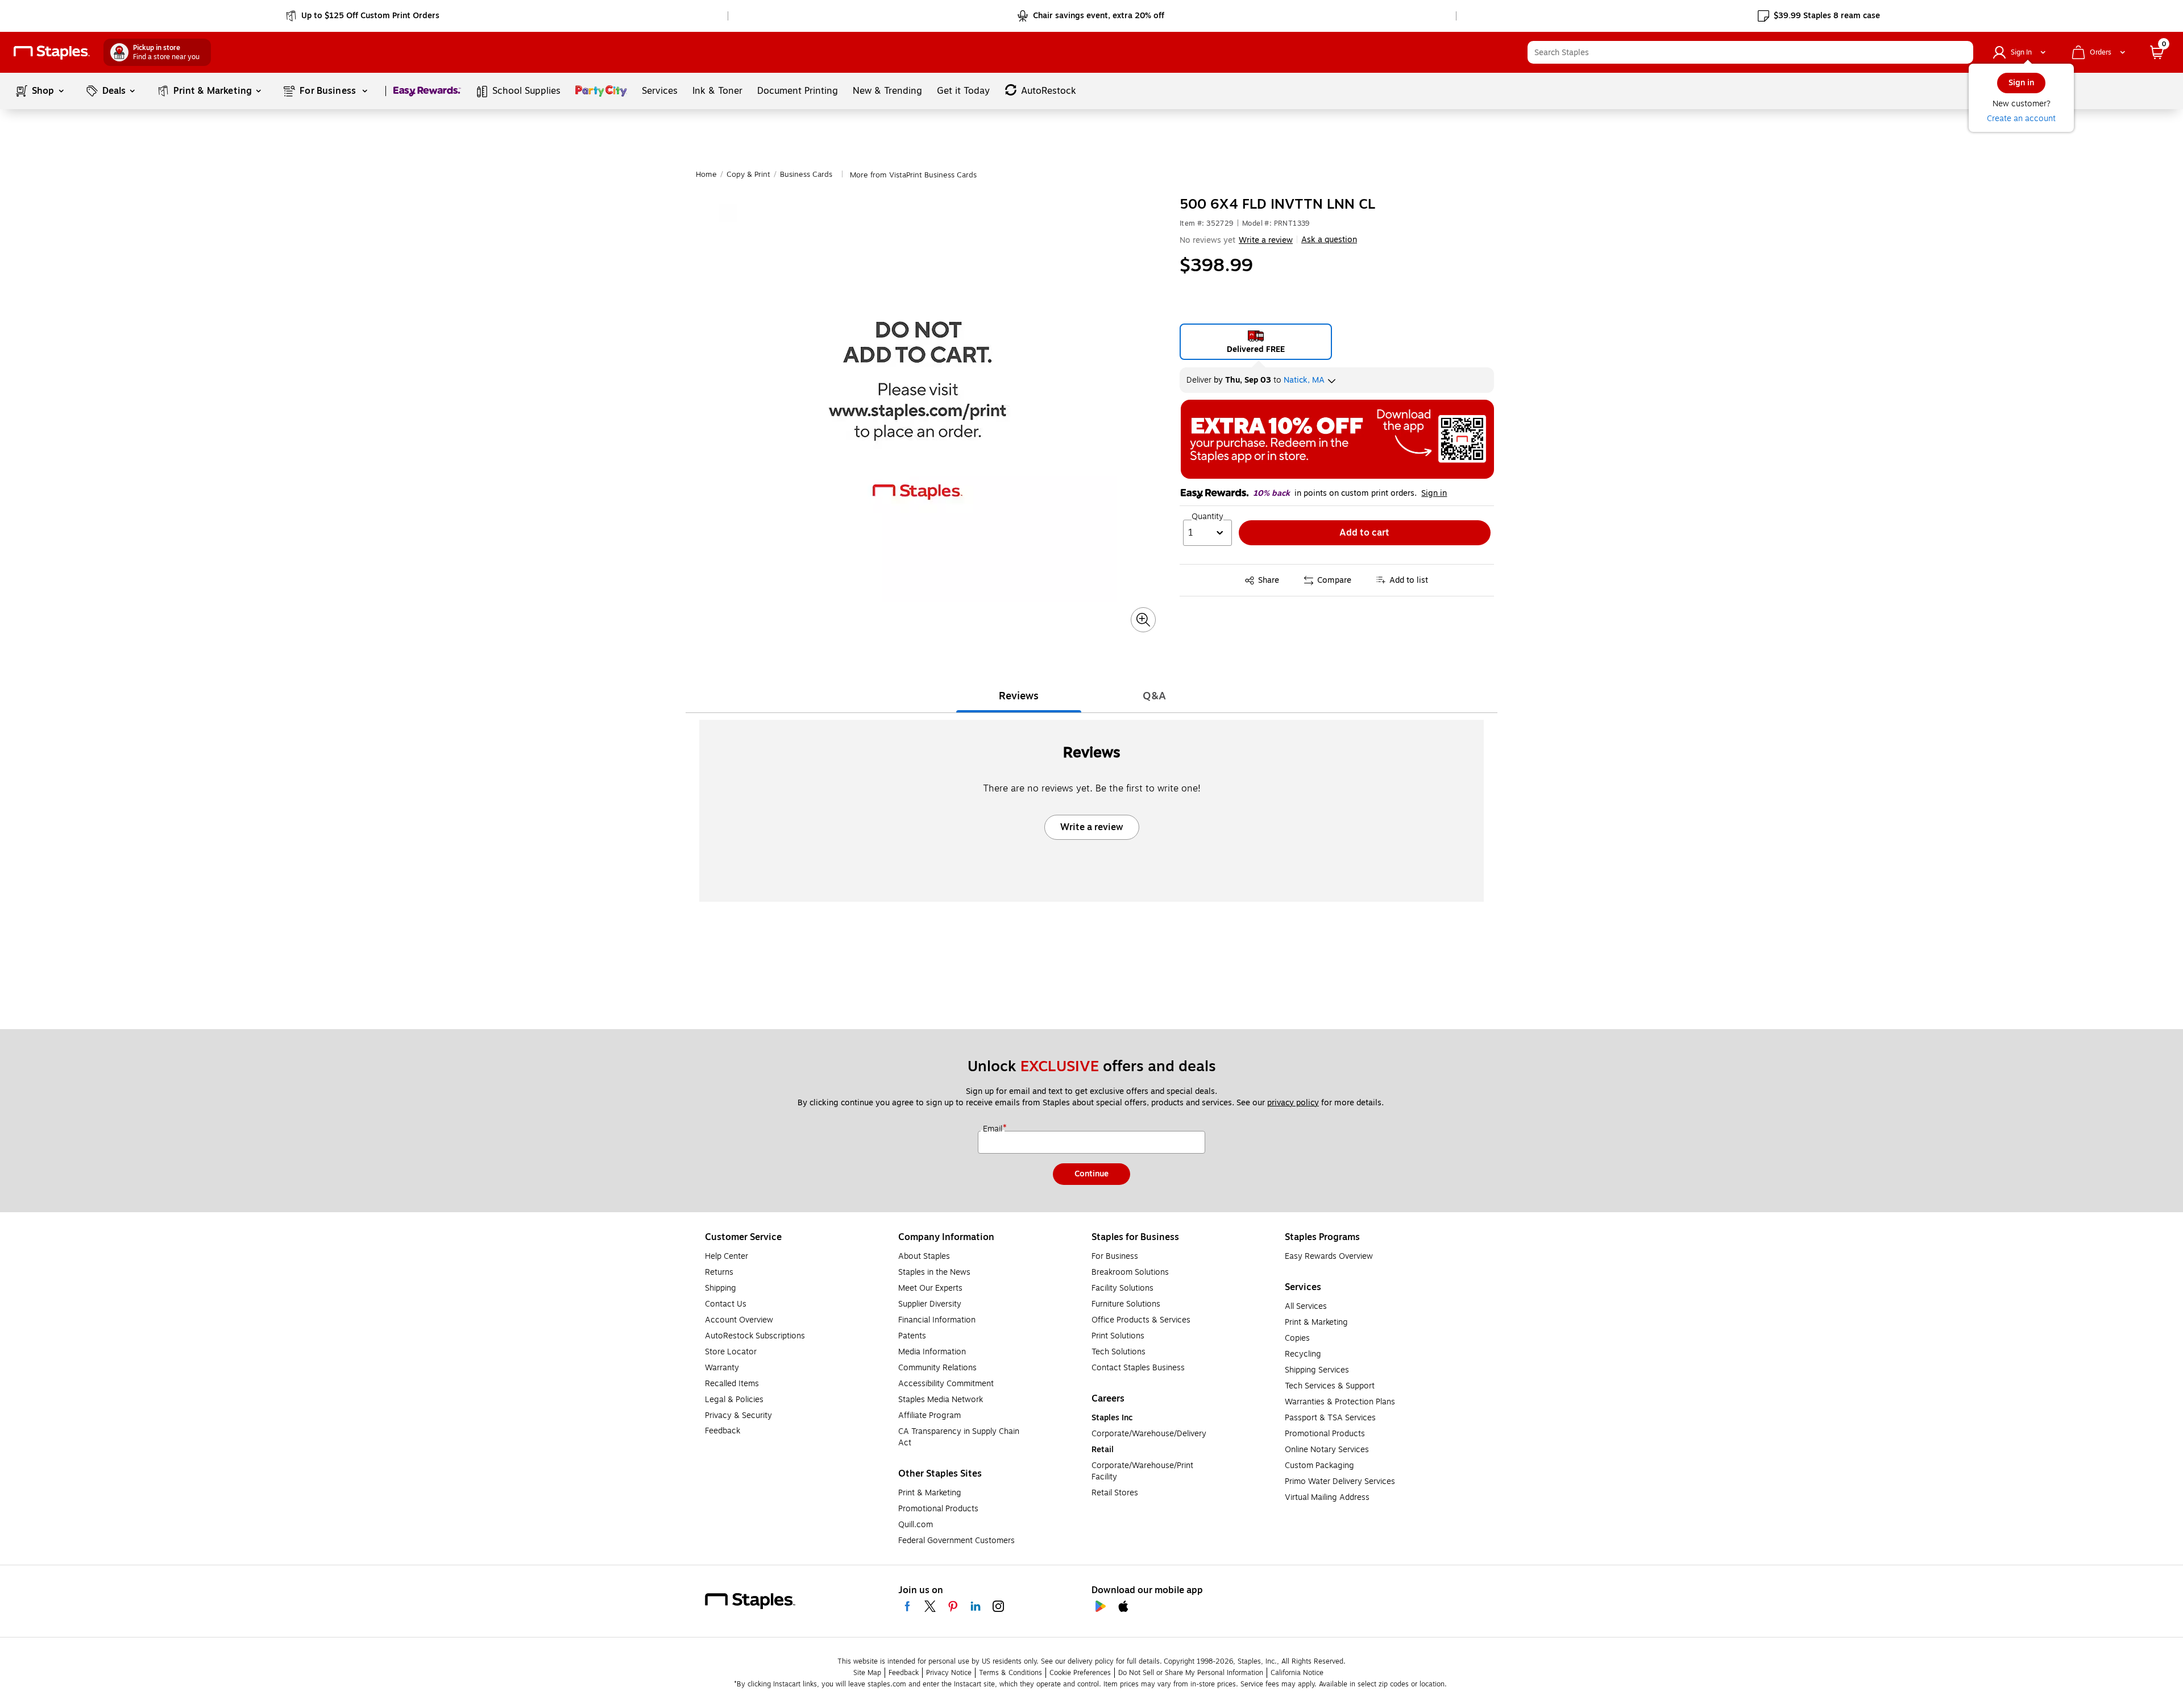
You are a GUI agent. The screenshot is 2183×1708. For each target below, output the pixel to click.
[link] (364, 16)
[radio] (1256, 342)
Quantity (1207, 517)
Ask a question (1329, 240)
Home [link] (706, 175)
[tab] (1019, 696)
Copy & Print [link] (748, 175)
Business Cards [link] (806, 175)
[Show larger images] (1143, 620)
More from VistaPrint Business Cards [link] (913, 175)
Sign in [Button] (1434, 494)
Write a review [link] (1266, 240)
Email (994, 1129)
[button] (1962, 52)
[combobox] (1750, 52)
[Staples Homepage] (52, 53)
